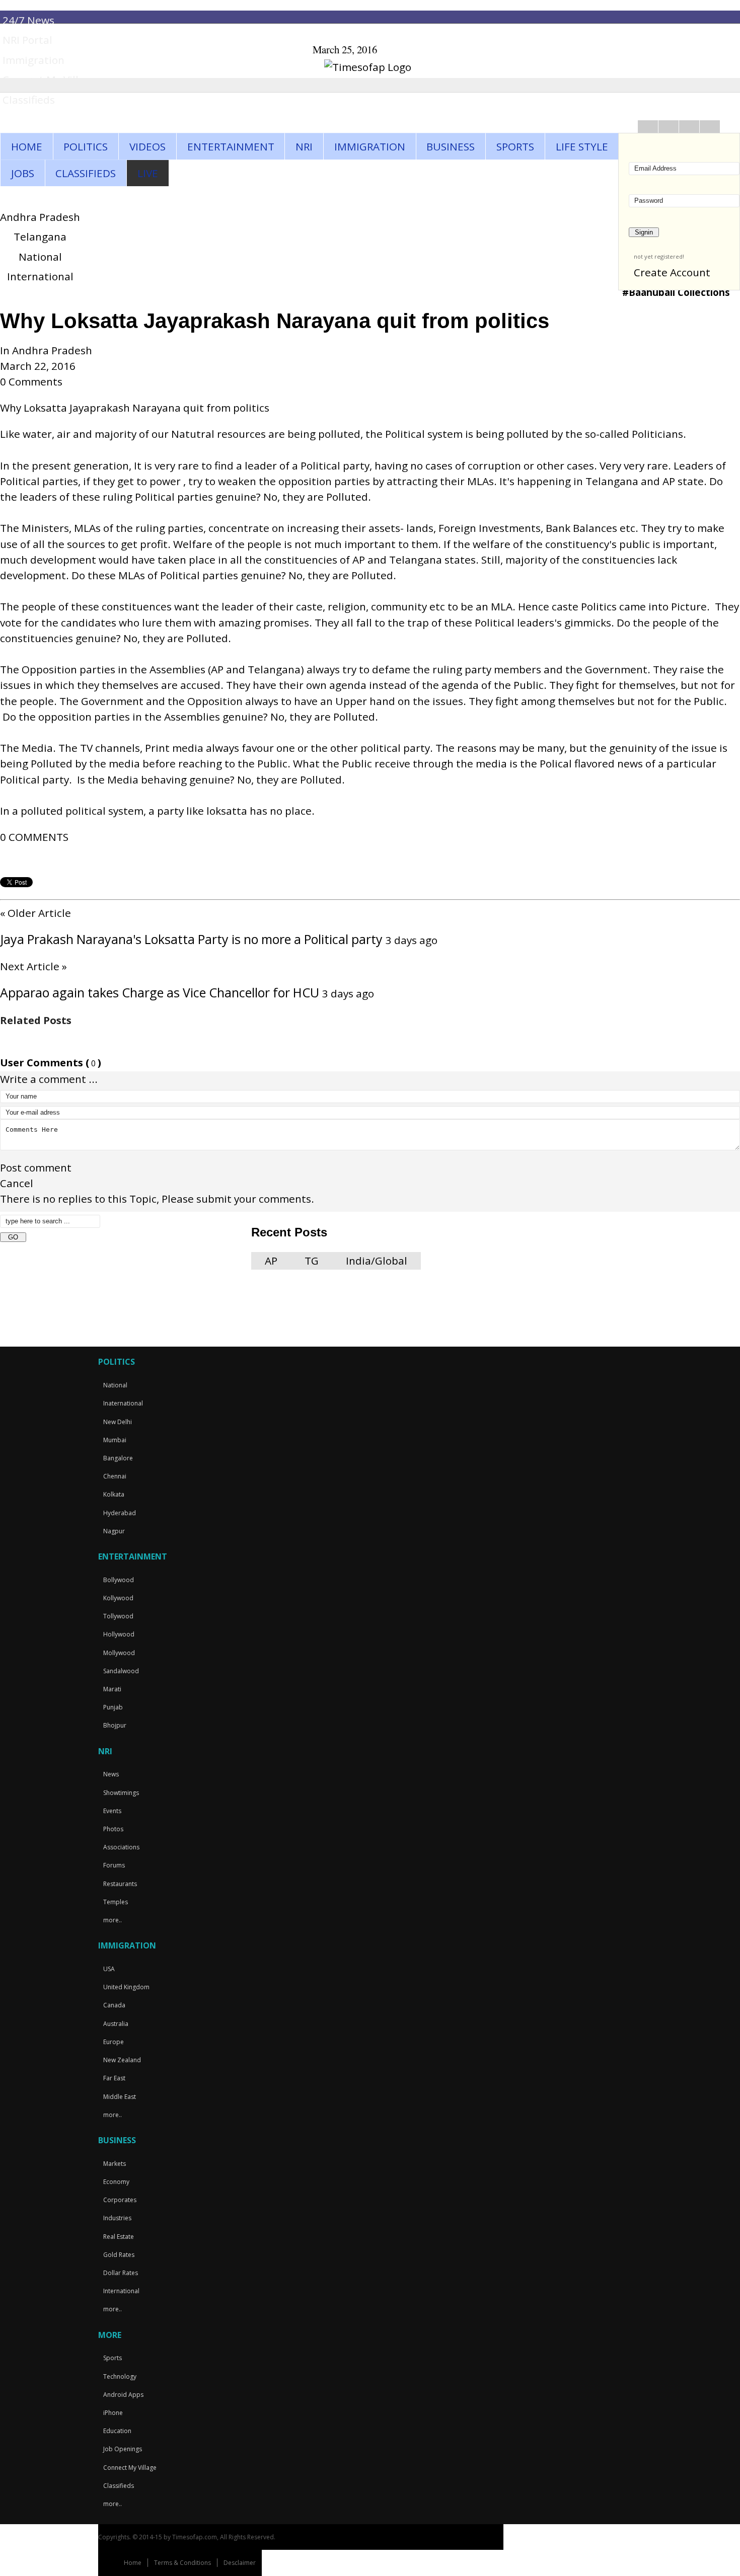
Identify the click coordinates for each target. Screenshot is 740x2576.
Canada (114, 2005)
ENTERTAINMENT (231, 146)
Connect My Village (50, 80)
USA (109, 1969)
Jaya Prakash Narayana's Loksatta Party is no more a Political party (193, 939)
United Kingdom (126, 1987)
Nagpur (114, 1531)
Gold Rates (119, 2255)
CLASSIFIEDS (86, 173)
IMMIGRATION (370, 146)
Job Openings (123, 2449)
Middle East (120, 2097)
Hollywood (119, 1634)
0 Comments (31, 381)
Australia (116, 2024)
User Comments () (51, 1063)
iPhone (113, 2413)
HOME (27, 146)
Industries (117, 2218)
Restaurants (120, 1884)
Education (117, 2431)
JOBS (23, 173)
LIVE (148, 173)
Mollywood (119, 1653)
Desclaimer (240, 2563)
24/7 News (28, 20)
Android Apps (123, 2395)
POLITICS (86, 146)
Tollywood (118, 1616)
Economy (116, 2182)
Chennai (115, 1476)
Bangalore (118, 1458)
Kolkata (114, 1494)
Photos (113, 1829)
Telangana (40, 237)
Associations (121, 1847)
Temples (116, 1902)
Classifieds (29, 100)
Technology (120, 2376)
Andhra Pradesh (40, 217)
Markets (115, 2164)
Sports (113, 2358)
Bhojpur (115, 1725)
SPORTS (515, 146)
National (40, 257)
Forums (114, 1865)
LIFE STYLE (582, 146)
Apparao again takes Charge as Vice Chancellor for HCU (161, 992)
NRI (304, 146)
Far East (114, 2078)
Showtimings (121, 1793)
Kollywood (118, 1598)
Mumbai (115, 1440)
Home (133, 2563)
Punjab (113, 1707)
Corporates (120, 2200)
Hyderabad (120, 1513)
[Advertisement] (176, 1275)
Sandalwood (121, 1671)
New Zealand (122, 2060)
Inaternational (123, 1403)
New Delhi (118, 1422)
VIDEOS (147, 146)
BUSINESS (451, 146)
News (111, 1774)
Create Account (672, 272)
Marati (112, 1689)
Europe (114, 2042)
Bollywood (119, 1580)
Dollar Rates (121, 2273)
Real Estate (119, 2237)
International (40, 276)
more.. (113, 1920)
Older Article (35, 913)
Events (112, 1811)
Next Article (33, 966)
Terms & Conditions (182, 2563)
